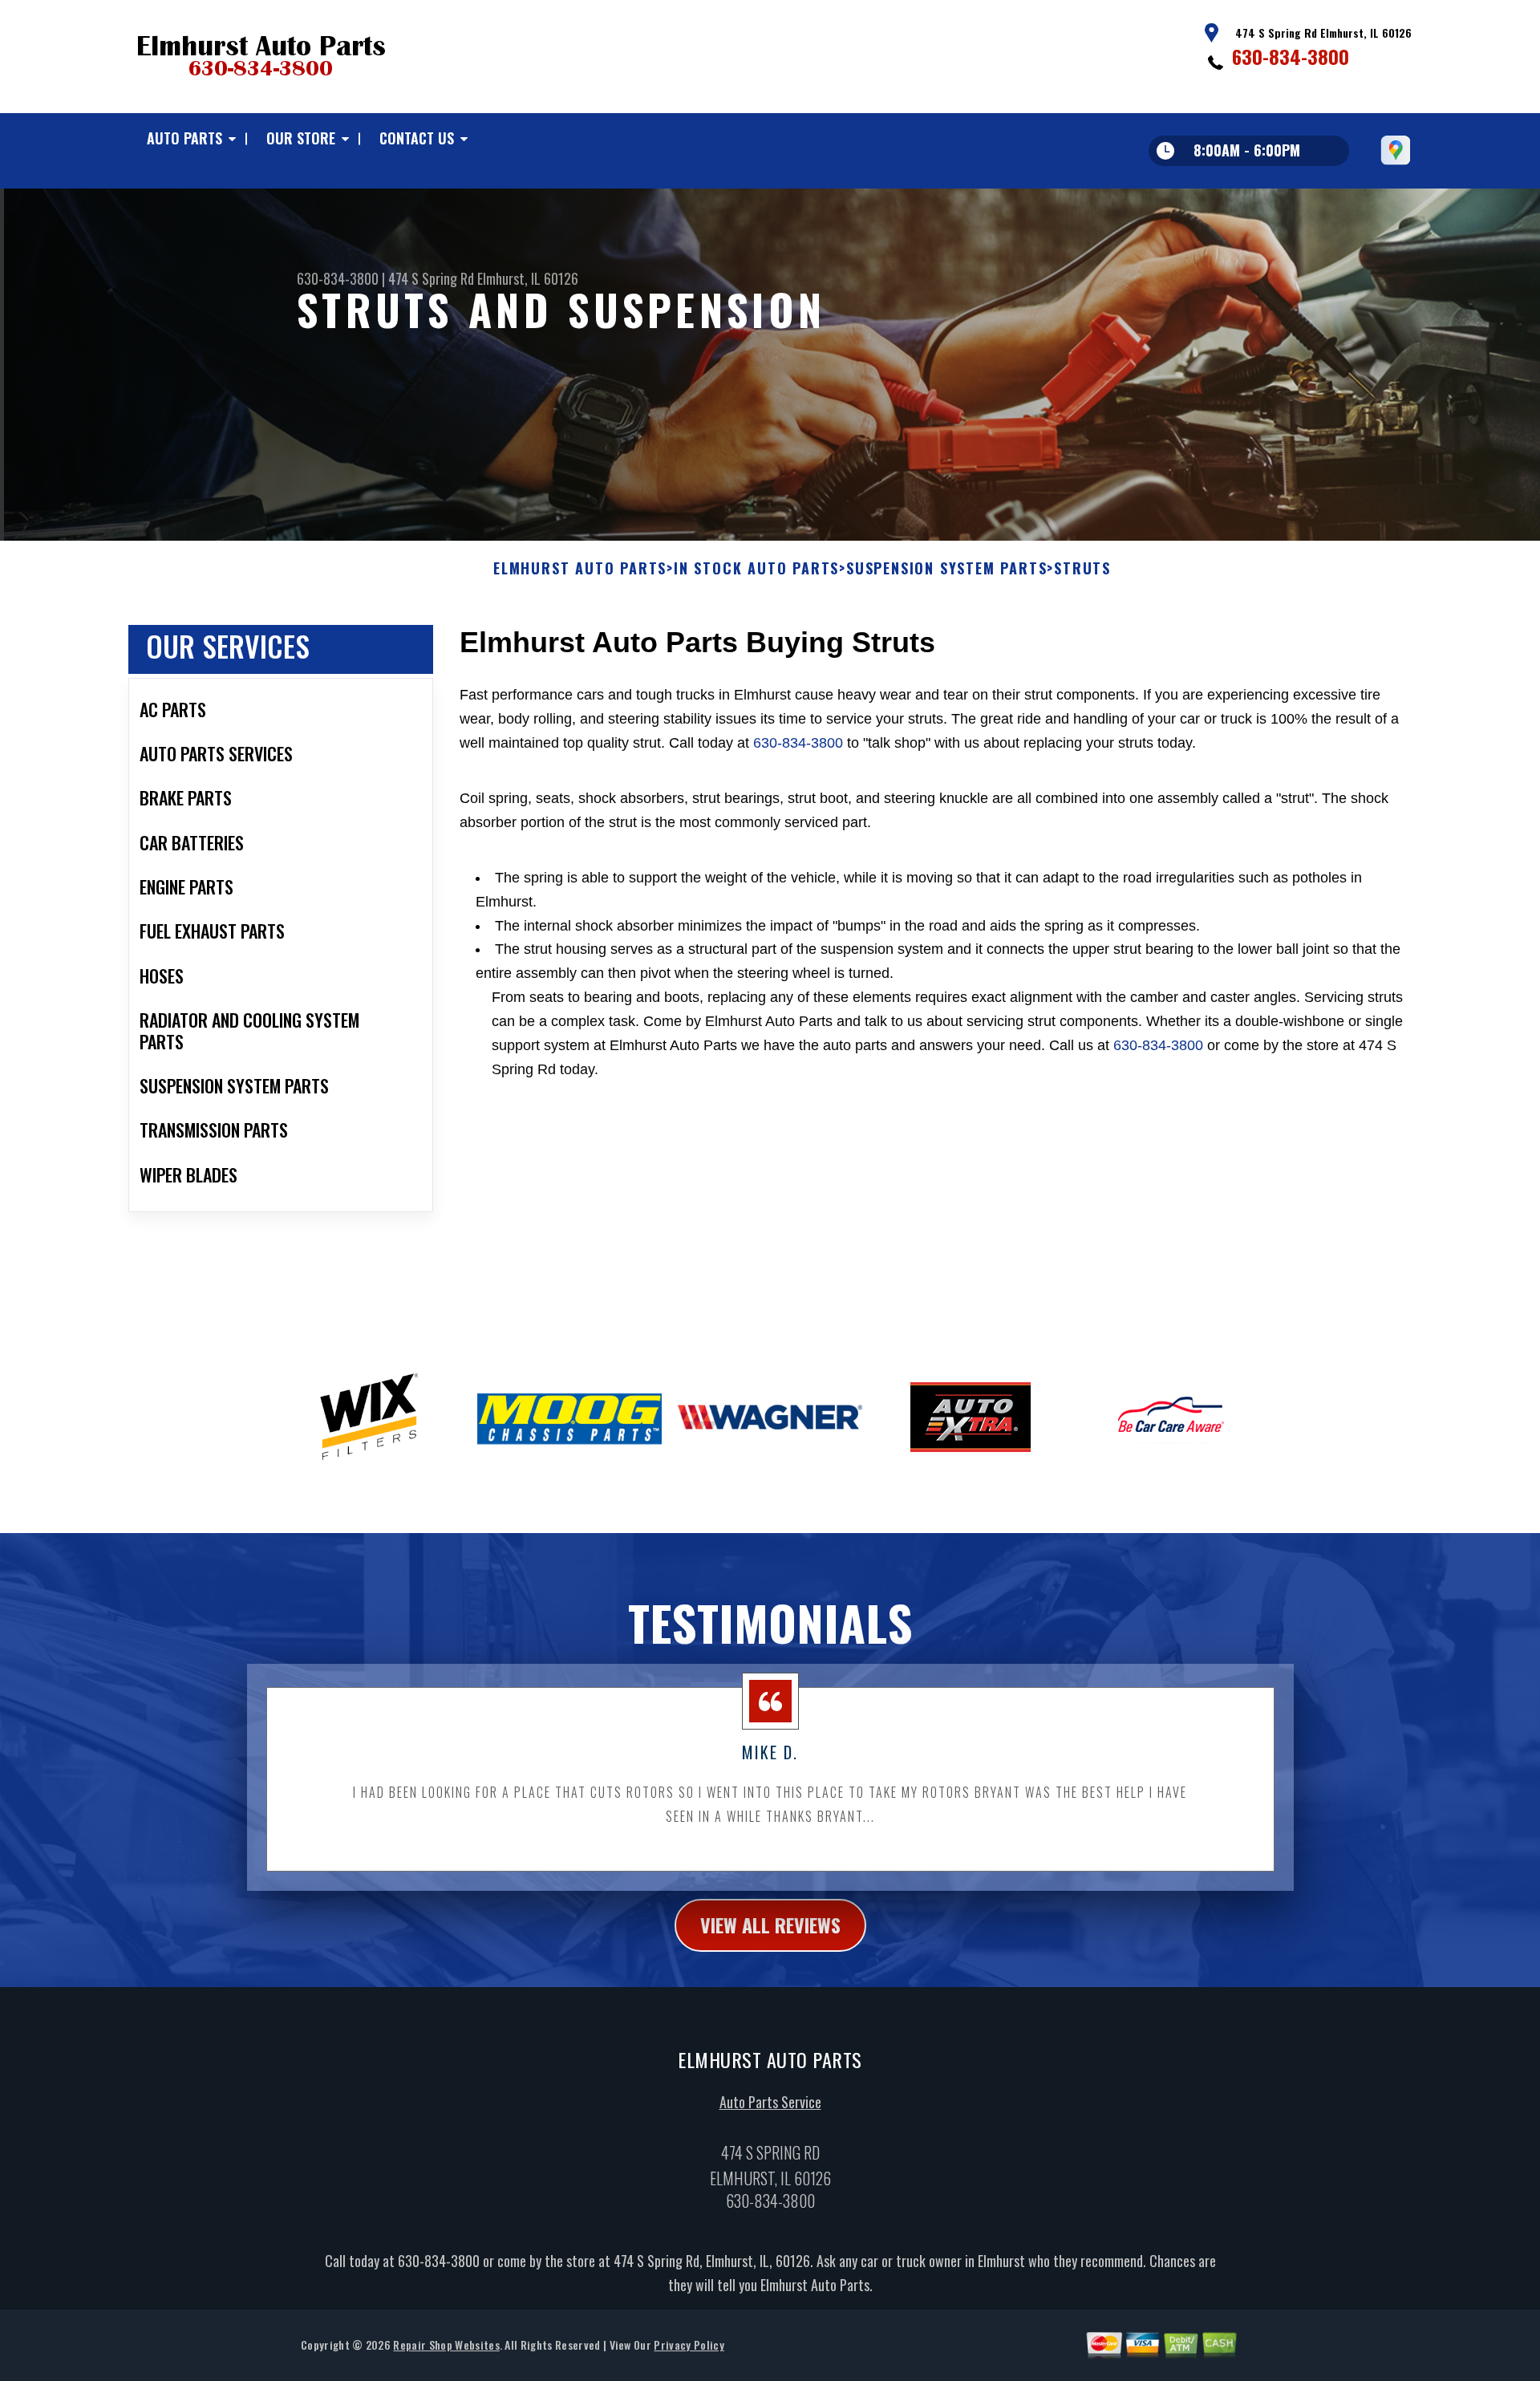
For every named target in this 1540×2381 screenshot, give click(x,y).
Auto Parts (184, 138)
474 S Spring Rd (431, 278)
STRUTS (1082, 569)
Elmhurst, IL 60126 (528, 278)
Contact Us (417, 138)
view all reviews (770, 1925)
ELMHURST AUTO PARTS (580, 569)
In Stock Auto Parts (756, 569)
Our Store (301, 138)
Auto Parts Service (770, 2102)
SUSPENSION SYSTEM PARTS (946, 569)
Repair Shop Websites (446, 2344)
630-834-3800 (1291, 56)
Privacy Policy (689, 2344)
